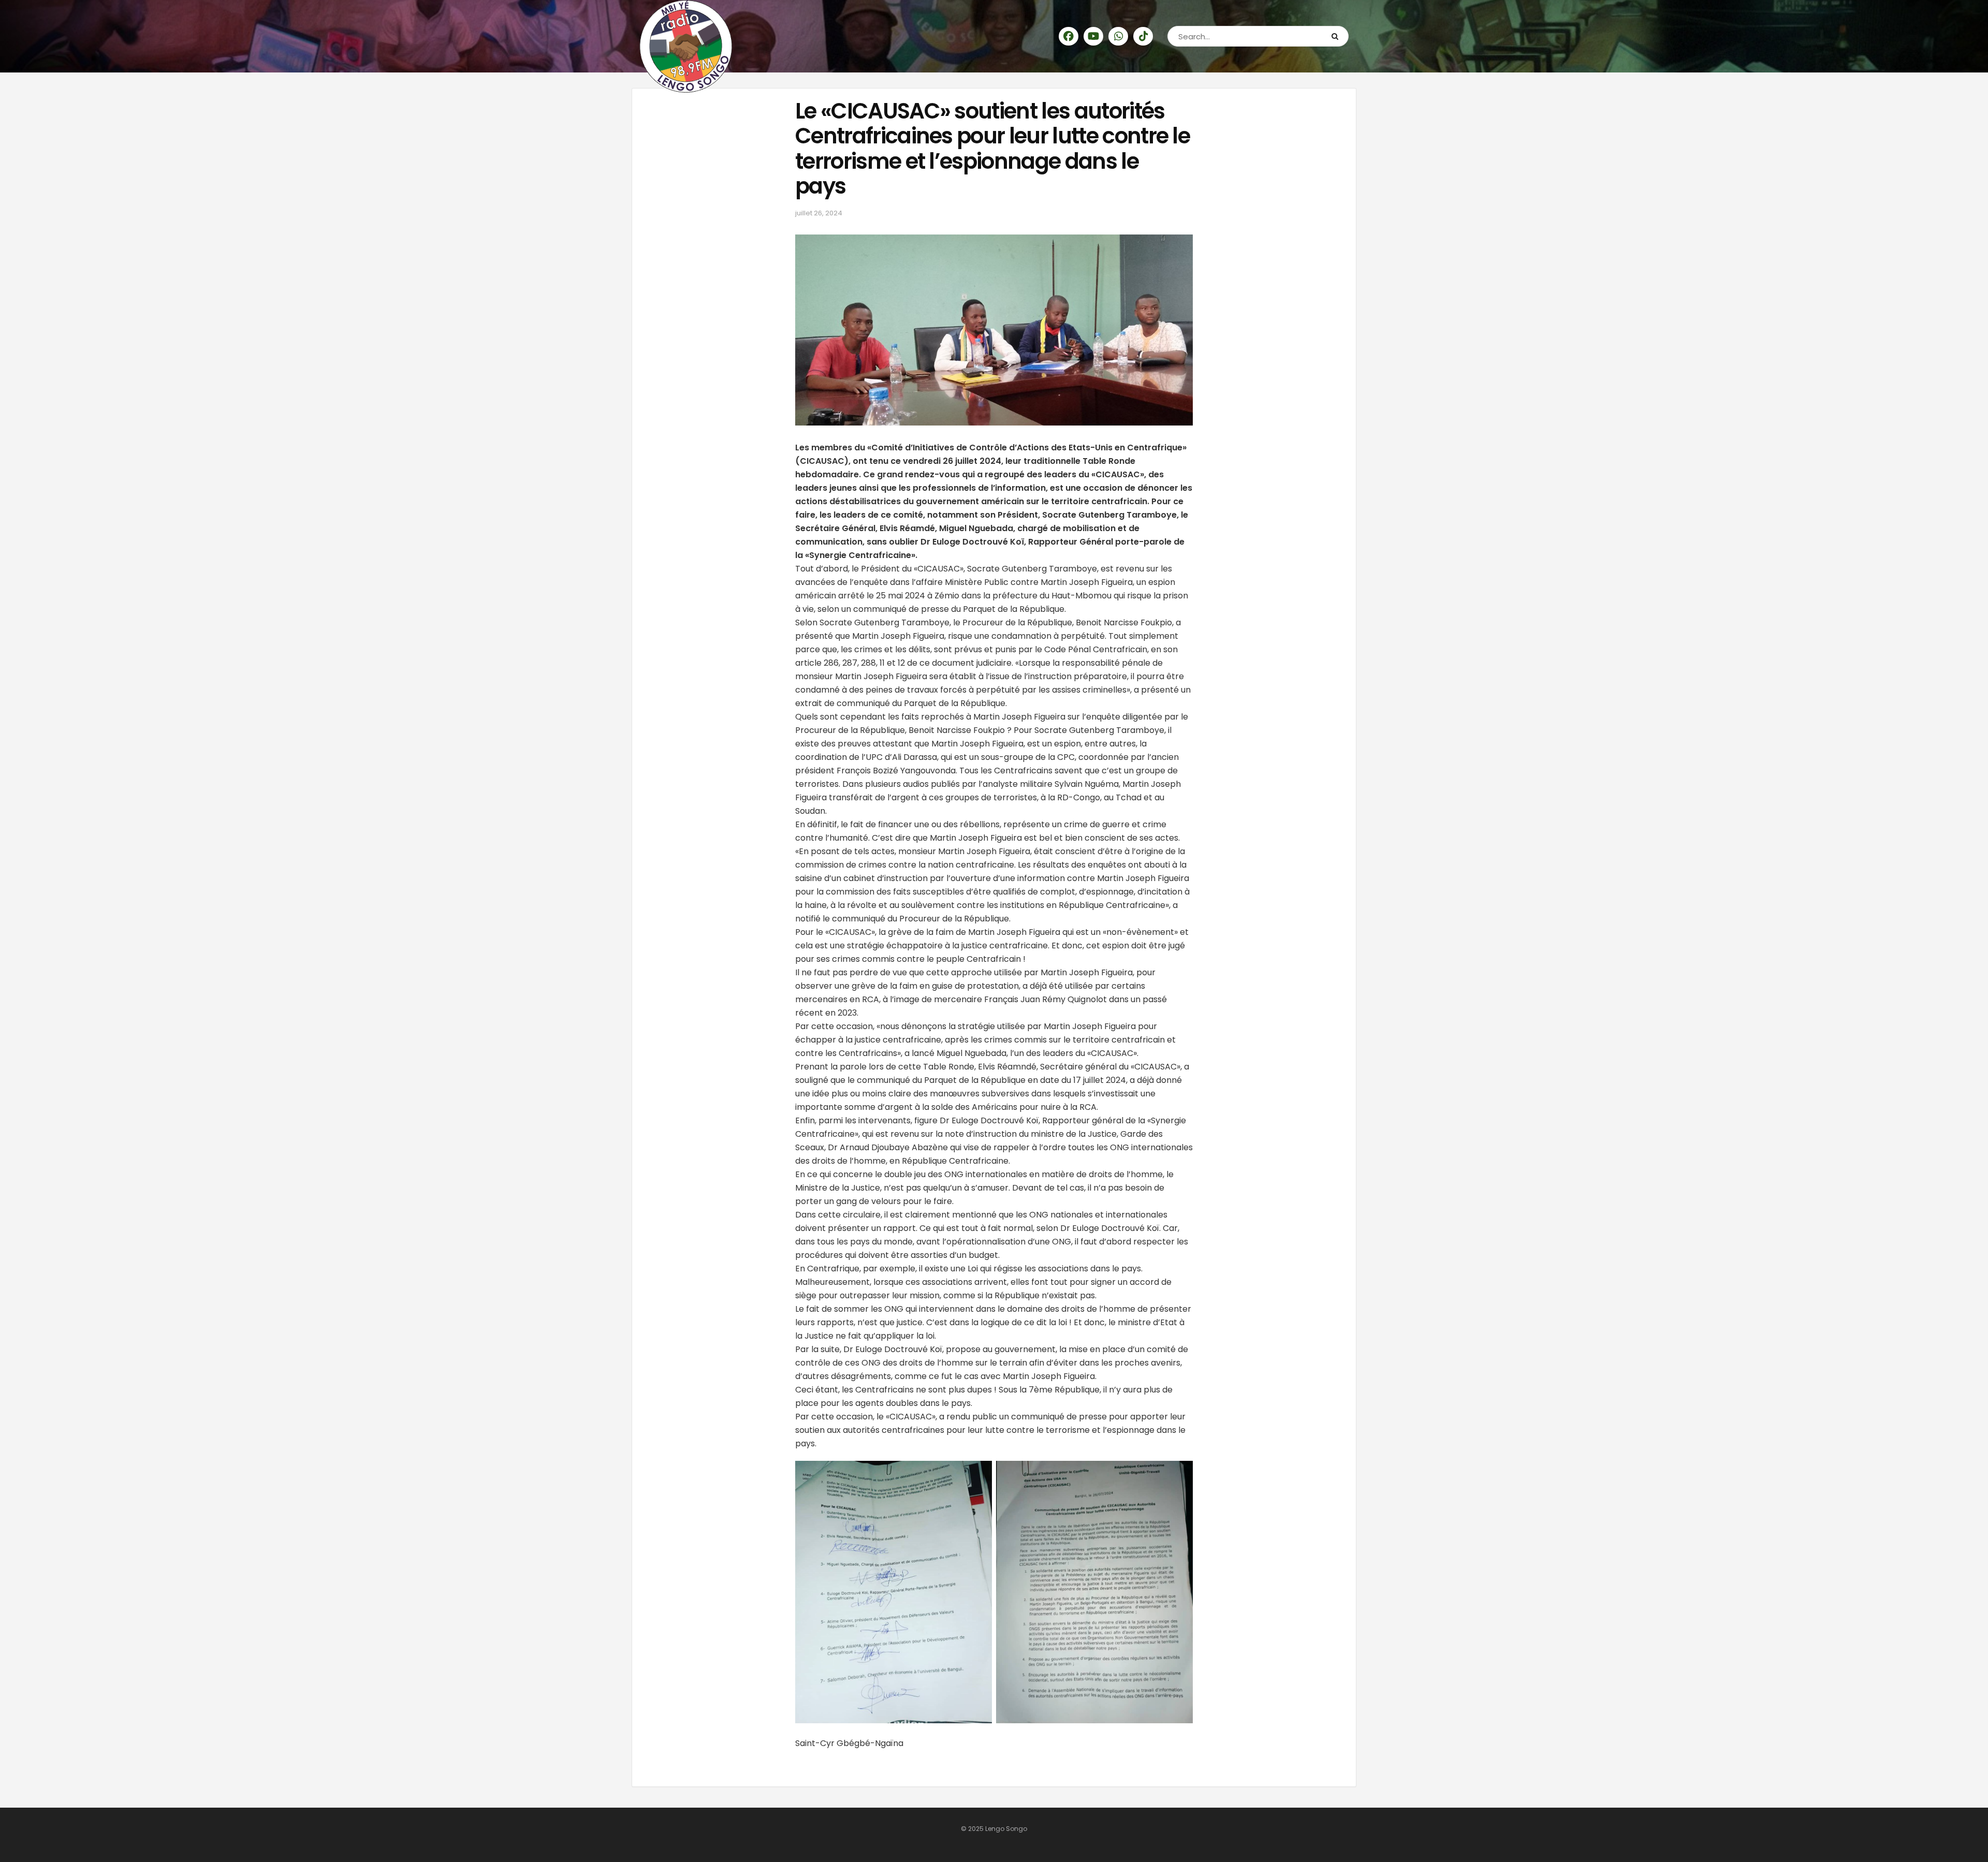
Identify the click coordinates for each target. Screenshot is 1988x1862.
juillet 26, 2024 (819, 213)
